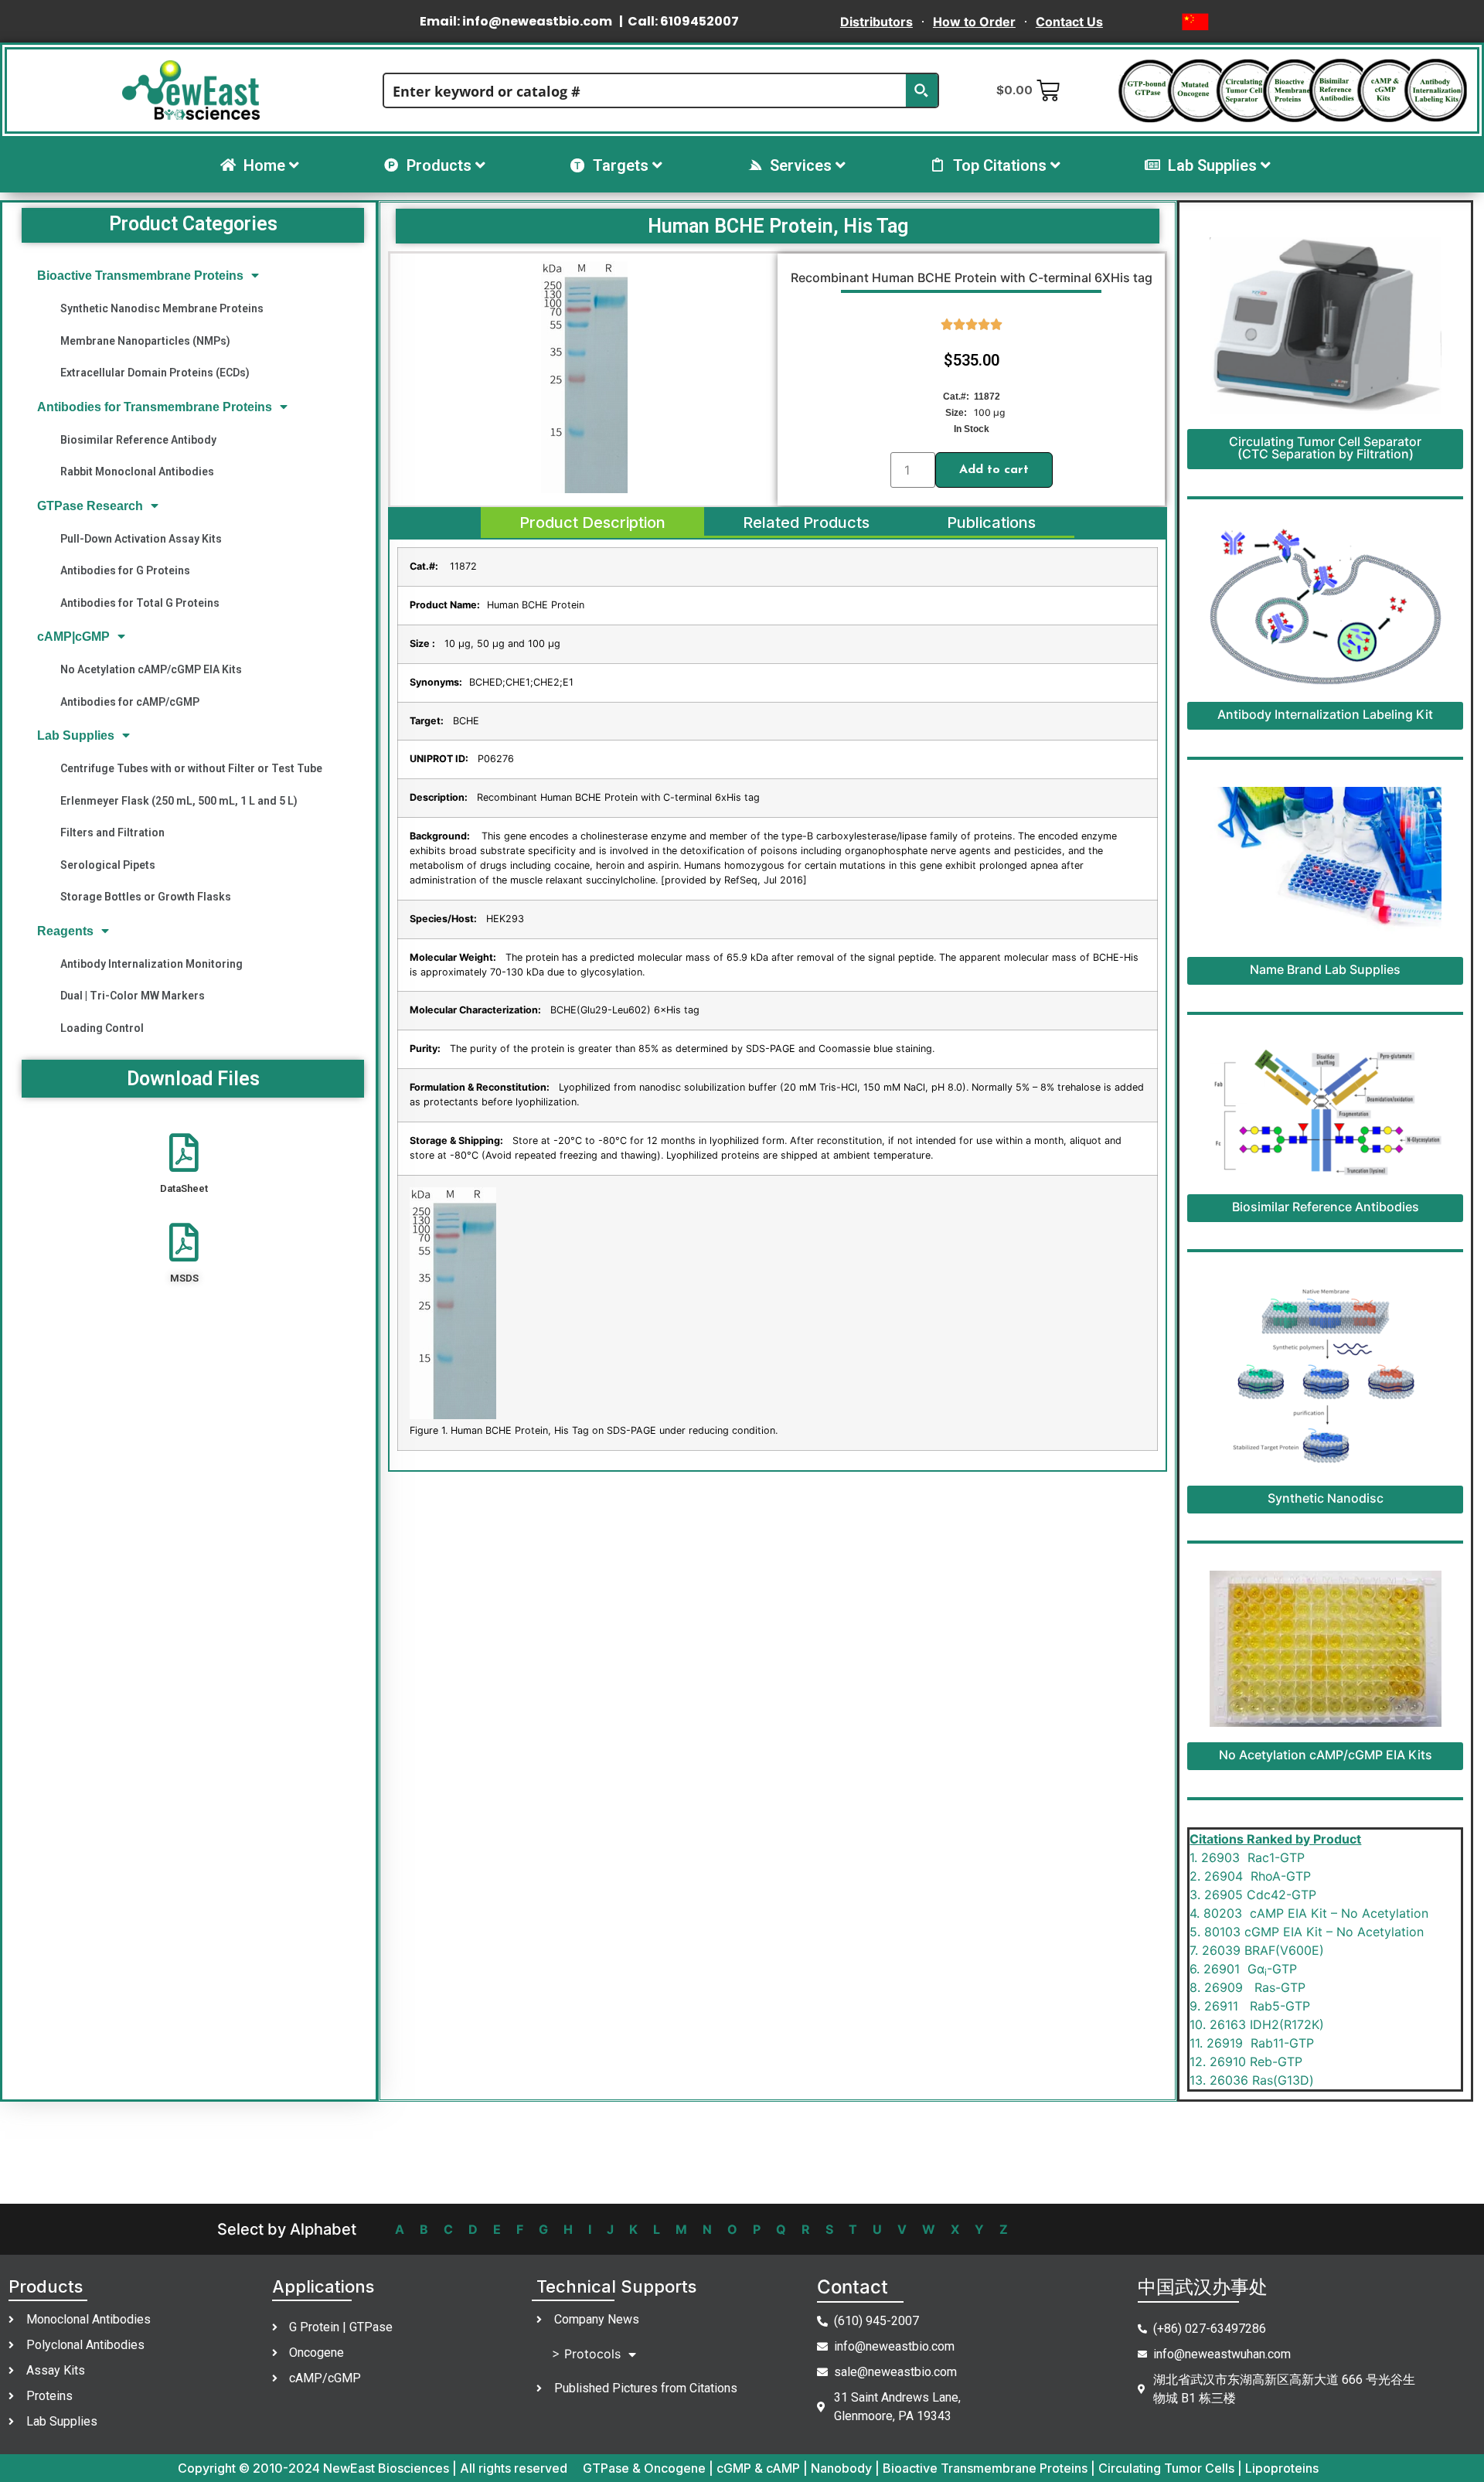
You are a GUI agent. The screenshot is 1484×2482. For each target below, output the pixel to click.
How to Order (974, 22)
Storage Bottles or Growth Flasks (146, 897)
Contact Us (1069, 22)
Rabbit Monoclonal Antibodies (137, 472)
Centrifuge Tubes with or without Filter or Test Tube (191, 768)
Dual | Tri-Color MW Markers (133, 996)
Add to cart (994, 470)
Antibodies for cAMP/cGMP (130, 702)
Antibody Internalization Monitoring (151, 964)
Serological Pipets (108, 865)
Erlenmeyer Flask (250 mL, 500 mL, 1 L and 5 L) (179, 801)
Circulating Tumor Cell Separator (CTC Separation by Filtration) (1325, 448)
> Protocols (586, 2354)
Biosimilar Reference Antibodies (1326, 1207)
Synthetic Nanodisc (1326, 1498)
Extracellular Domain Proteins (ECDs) (155, 373)
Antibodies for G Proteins (125, 570)
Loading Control (102, 1028)
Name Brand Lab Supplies (1325, 969)
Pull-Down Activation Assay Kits (141, 539)
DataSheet (184, 1188)
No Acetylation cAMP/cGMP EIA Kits (151, 669)
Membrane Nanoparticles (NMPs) (145, 341)
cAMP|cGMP (73, 637)
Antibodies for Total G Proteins (140, 603)
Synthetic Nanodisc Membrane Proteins (162, 308)
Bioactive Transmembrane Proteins (140, 276)
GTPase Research (90, 506)
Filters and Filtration (112, 832)
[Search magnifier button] (921, 90)
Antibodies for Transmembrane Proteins (155, 407)
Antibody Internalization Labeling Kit (1325, 714)
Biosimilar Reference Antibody (138, 440)
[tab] (592, 523)
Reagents (65, 931)
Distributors (876, 22)
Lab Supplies (76, 735)
